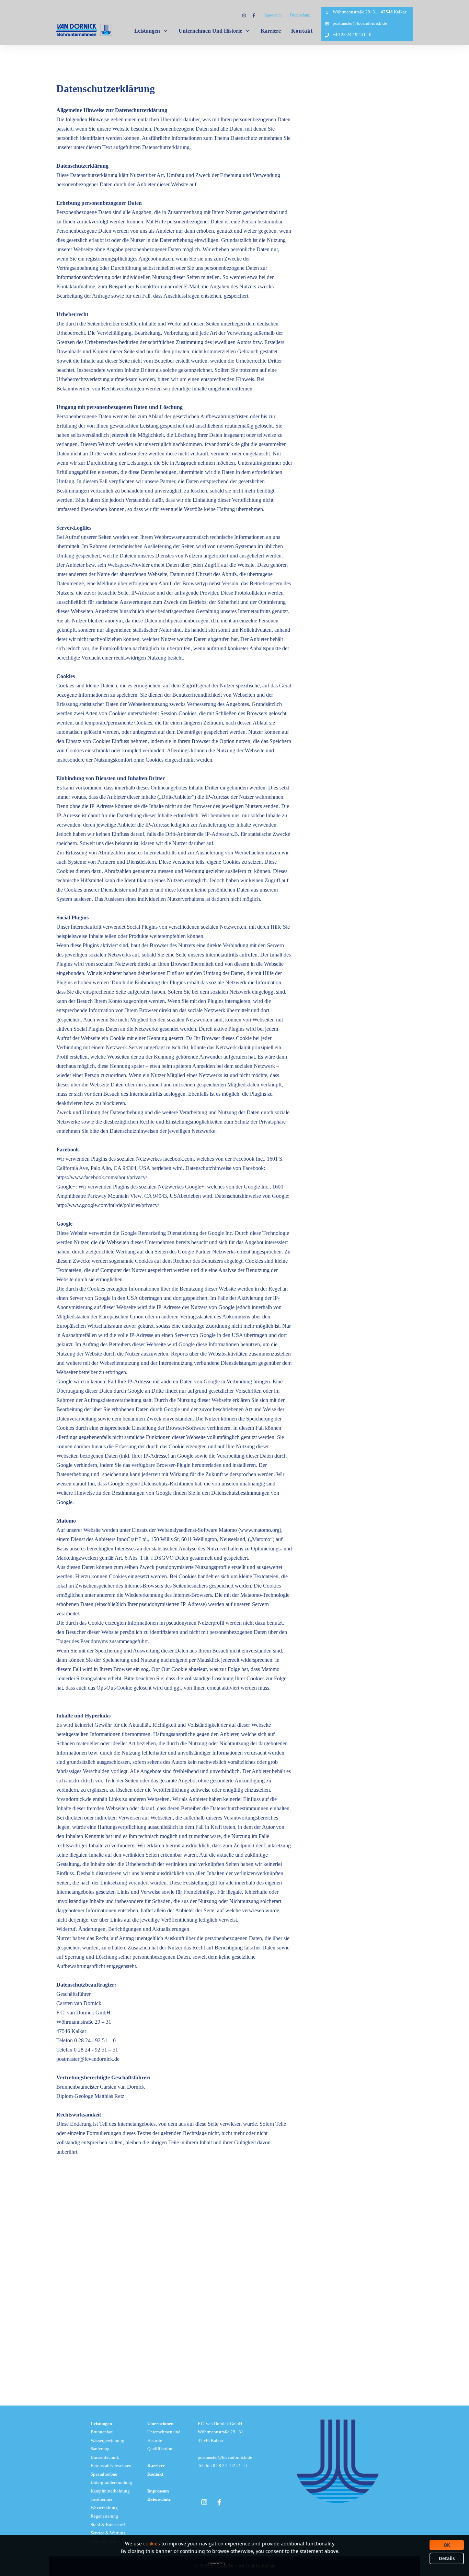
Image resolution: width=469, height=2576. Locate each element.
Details (447, 2558)
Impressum (272, 15)
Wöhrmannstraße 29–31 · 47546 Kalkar (369, 12)
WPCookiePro (236, 2568)
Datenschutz (300, 15)
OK (447, 2545)
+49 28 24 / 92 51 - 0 (352, 35)
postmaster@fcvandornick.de (360, 23)
